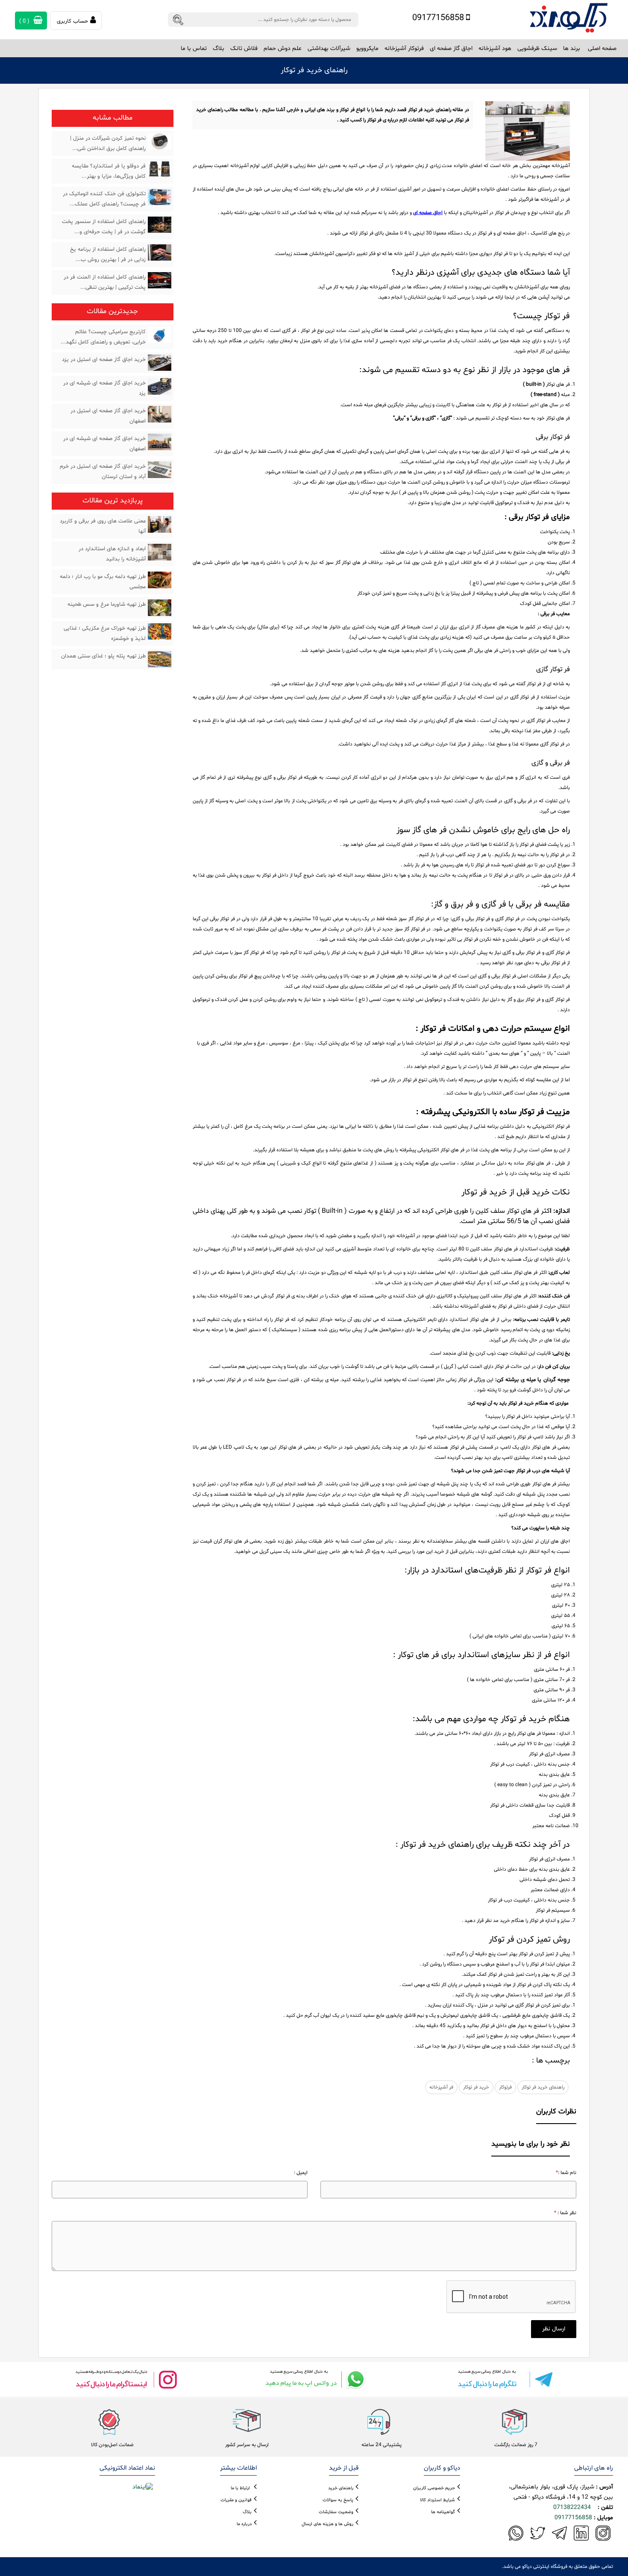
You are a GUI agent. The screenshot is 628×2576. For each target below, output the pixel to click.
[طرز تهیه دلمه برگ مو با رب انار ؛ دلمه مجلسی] (160, 580)
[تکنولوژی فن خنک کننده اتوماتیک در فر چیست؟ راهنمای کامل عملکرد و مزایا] (160, 197)
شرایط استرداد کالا (437, 2500)
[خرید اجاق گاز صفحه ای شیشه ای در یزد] (160, 386)
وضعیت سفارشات (336, 2512)
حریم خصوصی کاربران (434, 2488)
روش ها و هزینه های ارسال (327, 2524)
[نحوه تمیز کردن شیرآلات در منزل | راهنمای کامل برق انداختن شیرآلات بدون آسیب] (160, 141)
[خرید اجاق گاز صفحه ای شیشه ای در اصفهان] (160, 442)
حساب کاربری (72, 21)
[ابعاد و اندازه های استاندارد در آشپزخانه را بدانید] (160, 552)
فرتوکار (505, 2087)
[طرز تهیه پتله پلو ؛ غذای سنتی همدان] (160, 659)
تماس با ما (194, 48)
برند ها (572, 48)
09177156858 (439, 18)
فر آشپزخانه (441, 2087)
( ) (25, 21)
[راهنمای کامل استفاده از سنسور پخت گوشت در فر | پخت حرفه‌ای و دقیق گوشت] (160, 225)
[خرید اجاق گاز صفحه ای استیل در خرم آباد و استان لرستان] (160, 469)
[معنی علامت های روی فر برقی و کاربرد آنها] (160, 524)
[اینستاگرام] (126, 2379)
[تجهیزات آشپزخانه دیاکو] (569, 18)
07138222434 (572, 2507)
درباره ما (244, 2524)
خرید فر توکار (476, 2087)
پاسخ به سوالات (338, 2500)
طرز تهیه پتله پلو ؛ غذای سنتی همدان (103, 656)
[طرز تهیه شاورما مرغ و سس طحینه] (160, 607)
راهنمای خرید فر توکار (543, 2087)
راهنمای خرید (341, 2488)
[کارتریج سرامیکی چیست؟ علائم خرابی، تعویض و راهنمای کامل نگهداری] (160, 335)
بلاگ (219, 48)
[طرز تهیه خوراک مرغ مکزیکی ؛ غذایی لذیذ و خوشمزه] (160, 631)
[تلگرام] (502, 2379)
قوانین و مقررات (236, 2500)
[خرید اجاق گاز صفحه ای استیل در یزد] (160, 363)
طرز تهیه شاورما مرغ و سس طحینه (107, 604)
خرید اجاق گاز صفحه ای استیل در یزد (104, 360)
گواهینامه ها (443, 2512)
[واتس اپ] (314, 2379)
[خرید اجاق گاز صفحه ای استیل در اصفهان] (160, 414)
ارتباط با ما (240, 2488)
